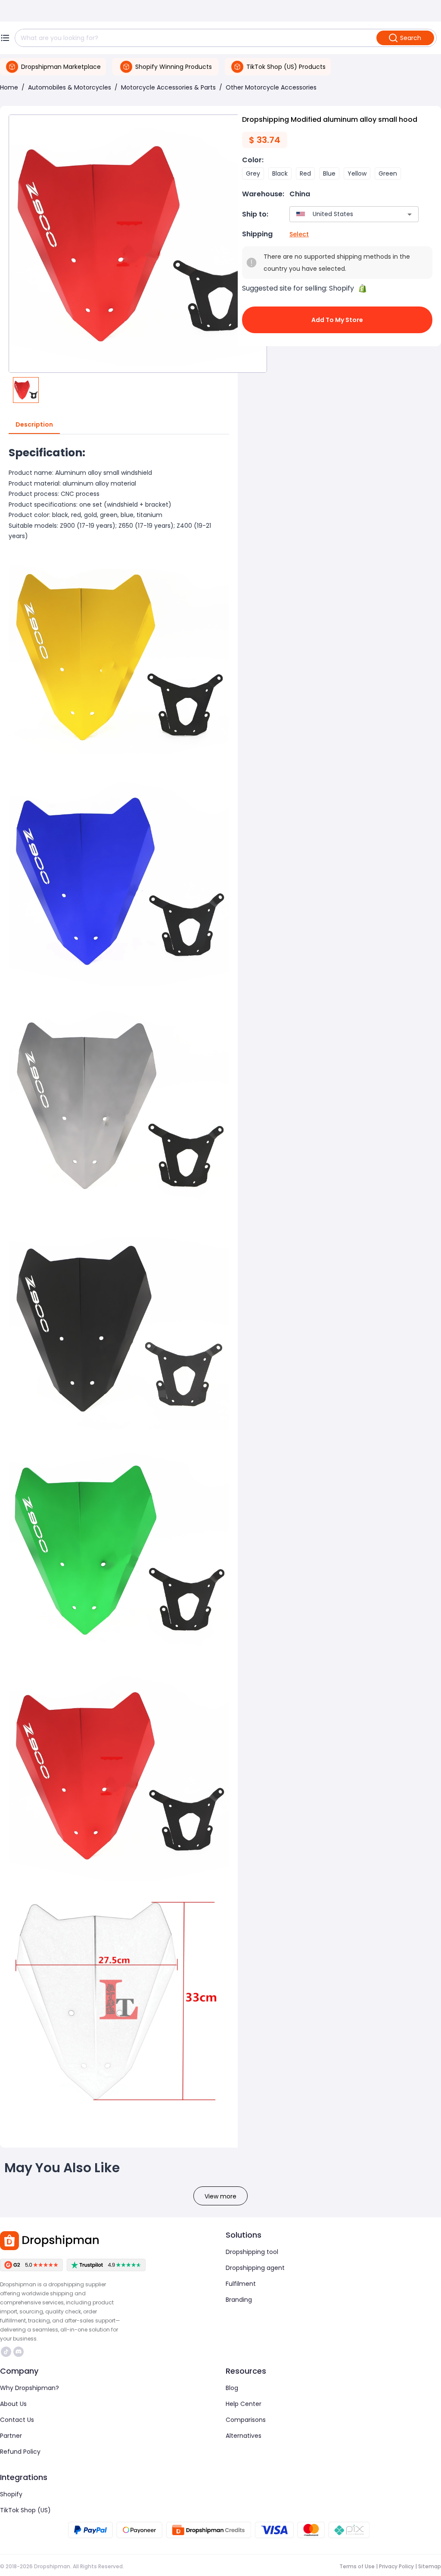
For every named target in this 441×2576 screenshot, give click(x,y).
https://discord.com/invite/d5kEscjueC (20, 2352)
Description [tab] (34, 424)
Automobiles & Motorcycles (70, 87)
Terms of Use (357, 2566)
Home (9, 87)
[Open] (410, 214)
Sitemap (430, 2566)
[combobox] (341, 214)
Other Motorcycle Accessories (271, 87)
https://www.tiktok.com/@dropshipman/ (7, 2352)
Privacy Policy (396, 2566)
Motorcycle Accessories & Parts (168, 87)
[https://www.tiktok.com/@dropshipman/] (6, 2352)
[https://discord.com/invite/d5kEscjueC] (19, 2352)
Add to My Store (337, 320)
